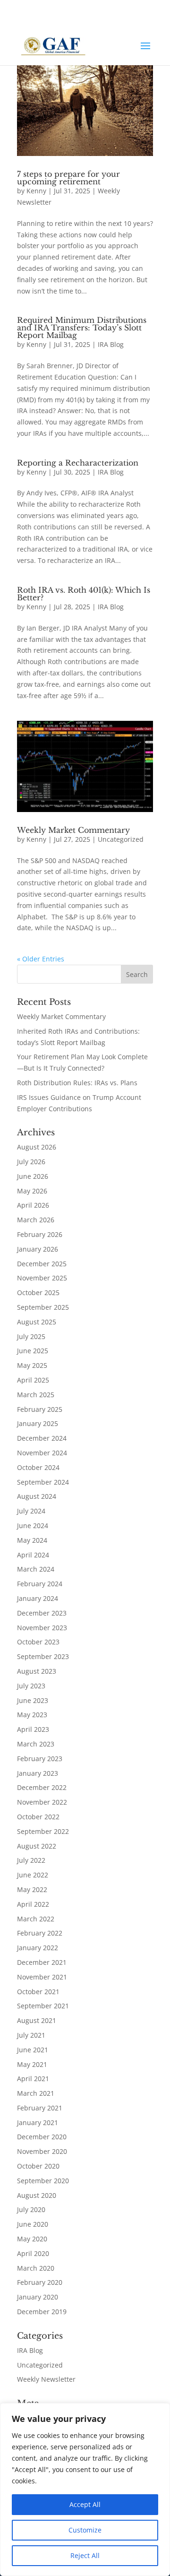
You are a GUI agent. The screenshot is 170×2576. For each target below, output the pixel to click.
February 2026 (40, 1234)
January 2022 (38, 1948)
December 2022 (42, 1787)
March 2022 (36, 1919)
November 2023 (42, 1628)
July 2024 (31, 1511)
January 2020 (38, 2297)
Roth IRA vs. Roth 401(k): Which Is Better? (84, 594)
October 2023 (38, 1642)
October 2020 (38, 2166)
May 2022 (32, 1889)
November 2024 (42, 1453)
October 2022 (38, 1817)
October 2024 (38, 1467)
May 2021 (32, 2064)
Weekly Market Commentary (73, 830)
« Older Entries (41, 959)
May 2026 (32, 1191)
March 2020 (36, 2268)
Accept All (85, 2504)
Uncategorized (121, 839)
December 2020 (42, 2137)
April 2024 (33, 1555)
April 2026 (33, 1205)
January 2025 (38, 1423)
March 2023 (36, 1744)
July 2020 (31, 2209)
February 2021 (40, 2108)
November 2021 (42, 1977)
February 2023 (40, 1759)
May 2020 (32, 2239)
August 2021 (37, 2020)
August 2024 (37, 1496)
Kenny (36, 191)
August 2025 (37, 1322)
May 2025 (32, 1365)
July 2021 (31, 2035)
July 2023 (31, 1686)
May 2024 (32, 1540)
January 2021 (38, 2122)
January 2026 (38, 1249)
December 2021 (42, 1962)
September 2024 (43, 1482)
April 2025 (33, 1380)
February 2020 (40, 2282)
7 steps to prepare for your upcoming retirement (68, 178)
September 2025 (43, 1307)
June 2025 (33, 1351)
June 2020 (33, 2224)
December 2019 (42, 2312)
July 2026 (31, 1162)
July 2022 (31, 1860)
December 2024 (42, 1438)
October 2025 (38, 1292)
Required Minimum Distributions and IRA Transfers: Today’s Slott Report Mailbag (82, 328)
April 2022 (33, 1904)
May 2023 (32, 1715)
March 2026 (36, 1220)
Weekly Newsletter (46, 2379)
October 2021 (38, 1992)
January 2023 (38, 1773)
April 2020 (33, 2253)
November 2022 (42, 1802)
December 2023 (42, 1613)
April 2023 (33, 1729)
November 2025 (42, 1278)
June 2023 (33, 1700)
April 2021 (33, 2079)
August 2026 (37, 1147)
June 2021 (33, 2050)
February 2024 (40, 1584)
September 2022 (43, 1831)
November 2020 (42, 2151)
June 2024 (33, 1526)
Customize (85, 2530)
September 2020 (43, 2181)
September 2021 (43, 2006)
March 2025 (36, 1395)
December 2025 (42, 1264)
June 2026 (33, 1176)
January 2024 (38, 1598)
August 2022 (37, 1846)
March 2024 (36, 1569)
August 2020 (37, 2195)
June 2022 (33, 1875)
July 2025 (31, 1336)
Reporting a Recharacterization (78, 463)
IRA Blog (111, 344)
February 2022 (40, 1933)
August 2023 (37, 1671)
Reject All (85, 2555)
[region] (85, 2490)
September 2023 (43, 1656)
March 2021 (36, 2093)
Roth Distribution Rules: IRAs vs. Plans (77, 1083)
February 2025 (40, 1409)
